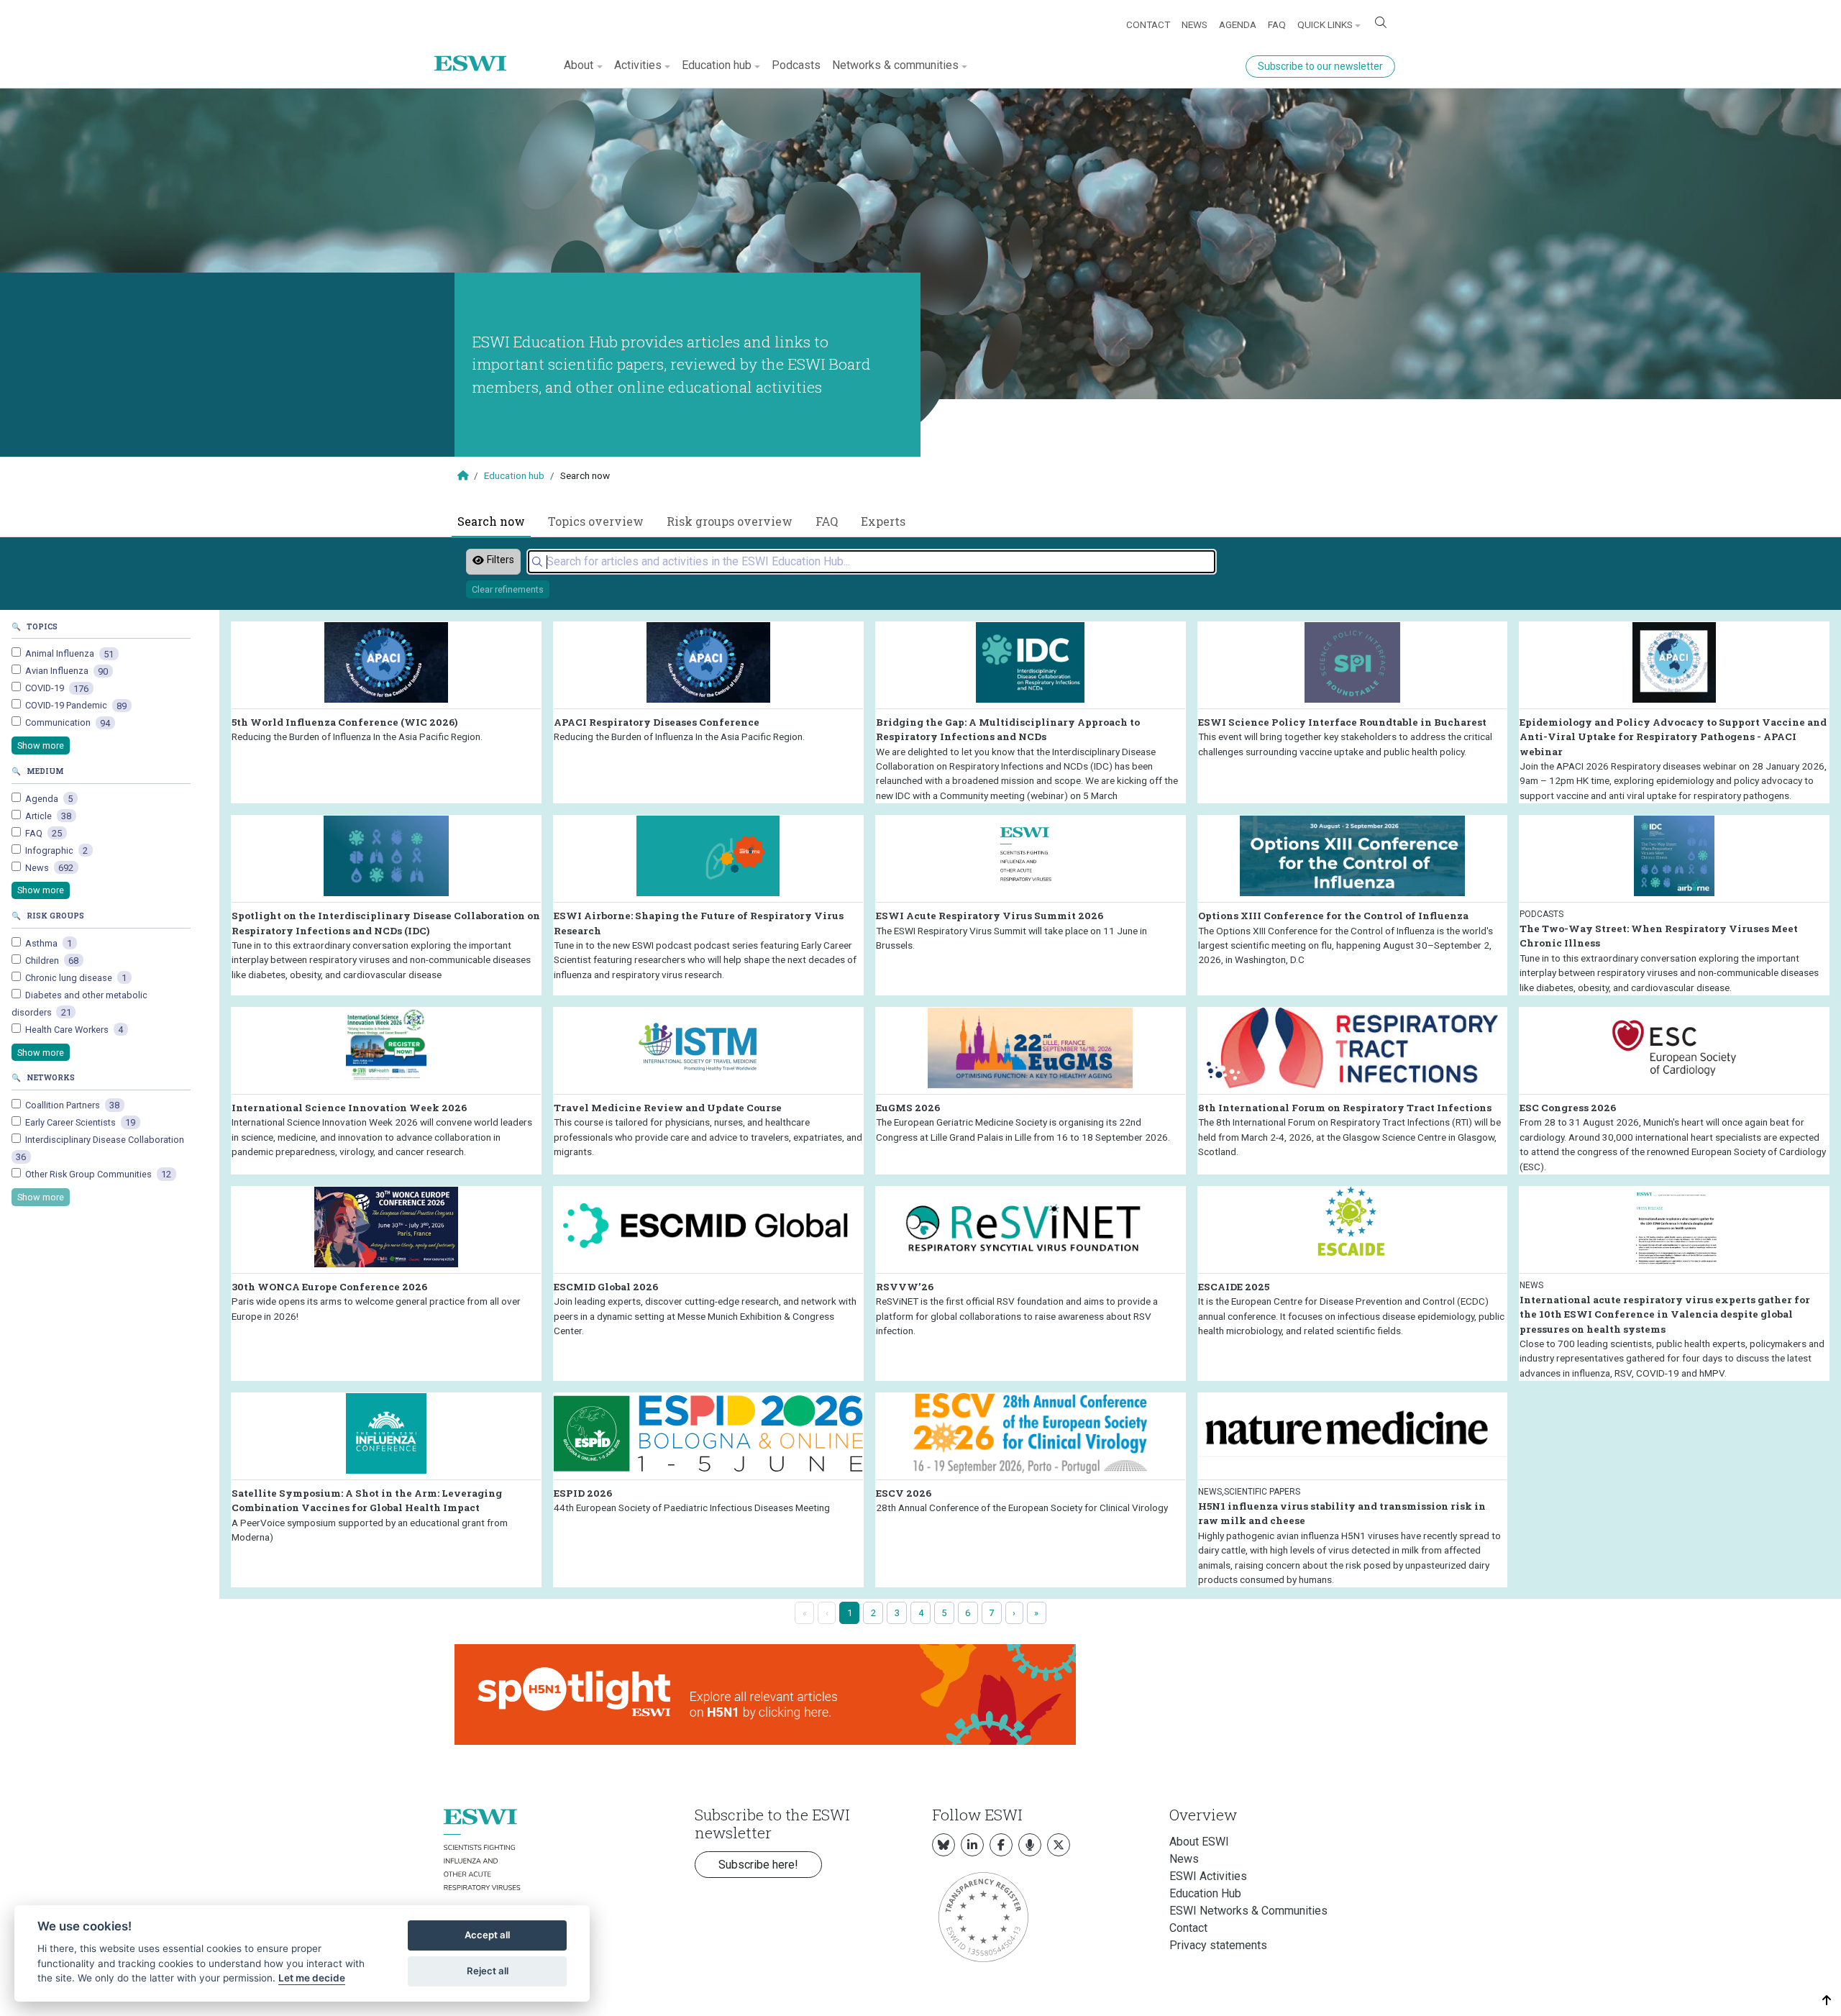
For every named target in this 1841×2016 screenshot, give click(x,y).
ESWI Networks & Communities (1248, 1911)
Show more (41, 745)
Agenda (1238, 24)
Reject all (488, 1971)
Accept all (487, 1935)
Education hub (514, 475)
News (1194, 24)
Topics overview (596, 521)
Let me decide (312, 1978)
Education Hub (1205, 1893)
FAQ (1277, 24)
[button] (1827, 2001)
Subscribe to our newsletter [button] (1320, 66)
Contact (1148, 24)
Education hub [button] (717, 65)
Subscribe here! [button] (758, 1865)
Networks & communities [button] (895, 65)
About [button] (579, 65)
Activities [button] (638, 65)
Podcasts (796, 65)
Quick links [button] (1325, 24)
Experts (883, 521)
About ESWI (1199, 1842)
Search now (491, 521)
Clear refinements (508, 589)
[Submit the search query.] (537, 562)
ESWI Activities (1208, 1876)
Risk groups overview (730, 521)
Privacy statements (1218, 1945)
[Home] (476, 53)
